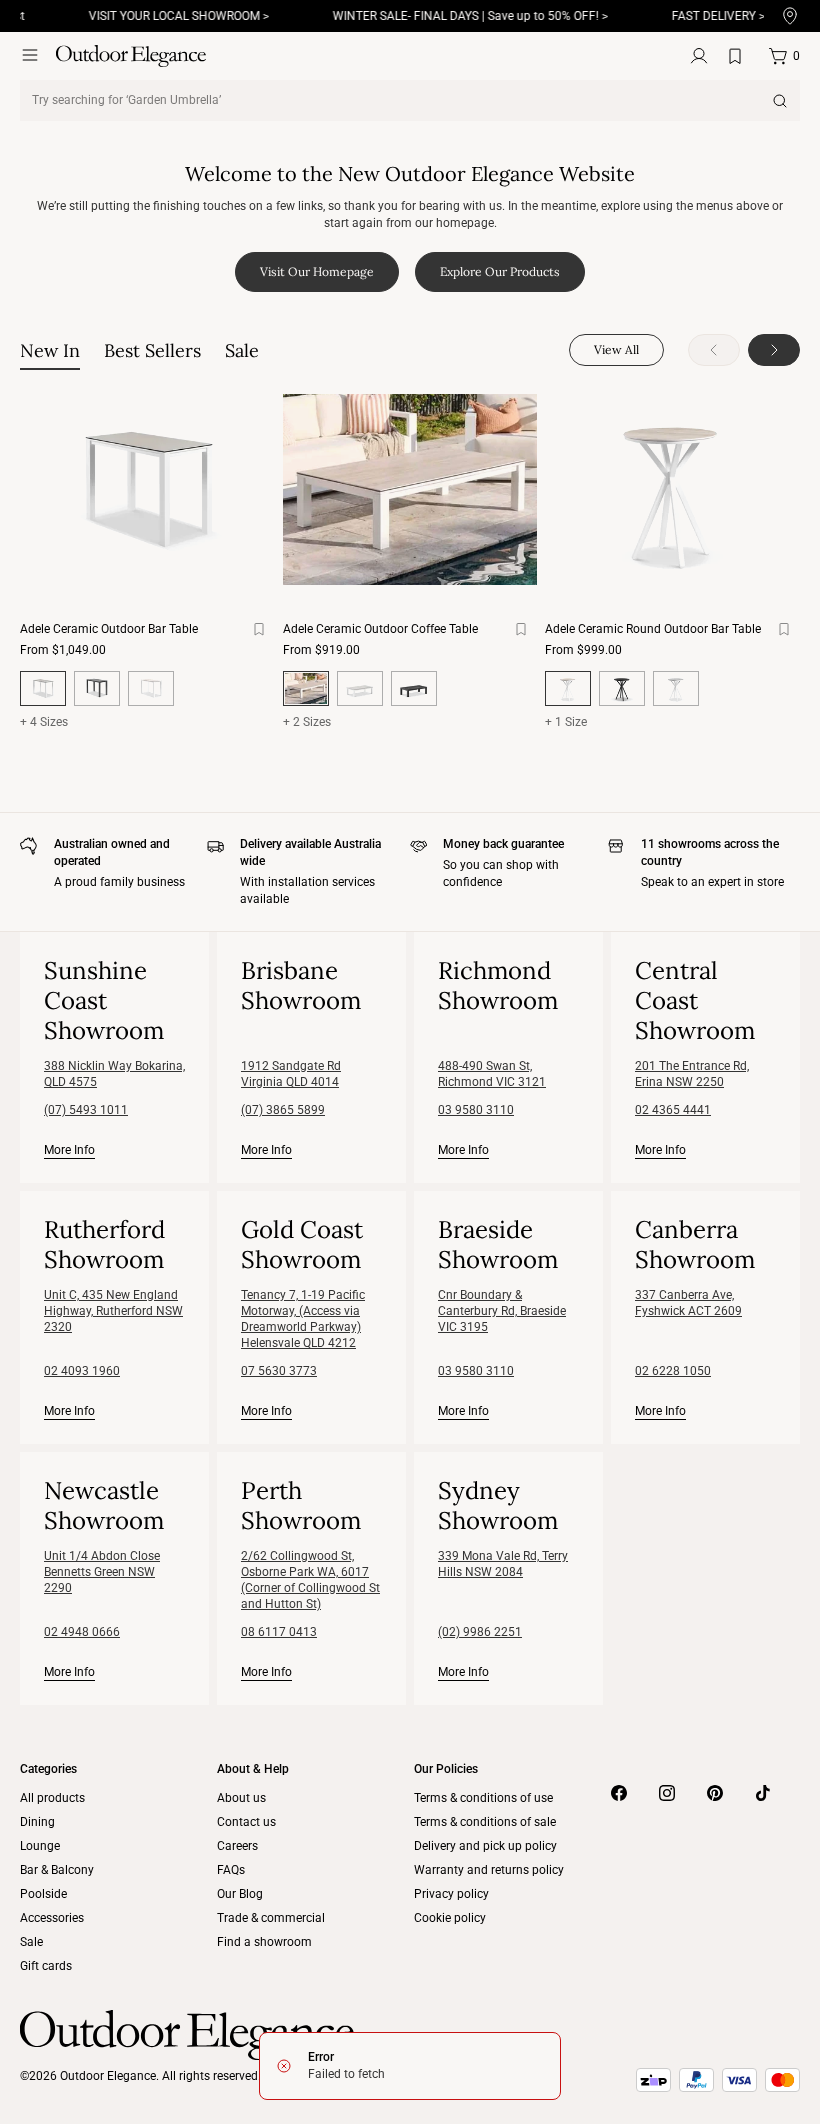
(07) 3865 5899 (283, 1110)
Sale (31, 1942)
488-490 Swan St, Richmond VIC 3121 (492, 1074)
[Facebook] (619, 1793)
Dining (37, 1822)
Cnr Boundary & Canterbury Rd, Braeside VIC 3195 (502, 1311)
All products (52, 1798)
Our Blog (240, 1894)
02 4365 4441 (673, 1110)
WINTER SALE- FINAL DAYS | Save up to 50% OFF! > (446, 16)
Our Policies (446, 1769)
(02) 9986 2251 (480, 1632)
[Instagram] (667, 1793)
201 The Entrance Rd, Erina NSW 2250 (692, 1074)
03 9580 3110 (476, 1110)
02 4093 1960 (82, 1371)
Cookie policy (450, 1918)
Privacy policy (451, 1894)
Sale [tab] (242, 350)
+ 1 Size (566, 722)
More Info (69, 1149)
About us (241, 1798)
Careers (237, 1846)
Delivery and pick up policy (485, 1846)
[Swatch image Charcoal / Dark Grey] (97, 688)
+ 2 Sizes (307, 722)
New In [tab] (50, 350)
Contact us (246, 1822)
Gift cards (46, 1966)
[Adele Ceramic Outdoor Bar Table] (147, 489)
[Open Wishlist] (739, 56)
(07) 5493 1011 (86, 1110)
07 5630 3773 (279, 1371)
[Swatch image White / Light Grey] (360, 688)
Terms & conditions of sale (485, 1822)
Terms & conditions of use (483, 1798)
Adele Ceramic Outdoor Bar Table (109, 629)
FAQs (231, 1870)
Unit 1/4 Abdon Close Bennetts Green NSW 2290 (102, 1572)
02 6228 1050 (673, 1371)
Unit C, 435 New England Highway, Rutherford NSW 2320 (113, 1311)
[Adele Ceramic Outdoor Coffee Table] (410, 489)
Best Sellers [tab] (152, 350)
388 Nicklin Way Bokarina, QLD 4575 (114, 1074)
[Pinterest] (715, 1793)
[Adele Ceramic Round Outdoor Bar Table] (672, 489)
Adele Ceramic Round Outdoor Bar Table (653, 629)
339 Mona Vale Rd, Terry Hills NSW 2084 (503, 1564)
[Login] (699, 56)
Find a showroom (264, 1942)
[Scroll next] (774, 350)
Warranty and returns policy (489, 1870)
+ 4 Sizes (44, 722)
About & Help (253, 1769)
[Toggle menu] (30, 55)
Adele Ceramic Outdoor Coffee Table (380, 629)
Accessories (52, 1918)
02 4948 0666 (82, 1632)
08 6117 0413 (279, 1632)
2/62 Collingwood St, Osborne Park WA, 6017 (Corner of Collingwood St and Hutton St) (310, 1580)
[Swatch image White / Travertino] (151, 688)
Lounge (40, 1846)
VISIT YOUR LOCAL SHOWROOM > (155, 16)
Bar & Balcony (57, 1870)
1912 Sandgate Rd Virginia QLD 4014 (291, 1074)
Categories (48, 1769)
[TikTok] (763, 1793)
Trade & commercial (271, 1918)
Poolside (43, 1894)
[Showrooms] (790, 16)
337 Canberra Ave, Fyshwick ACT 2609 (688, 1303)
